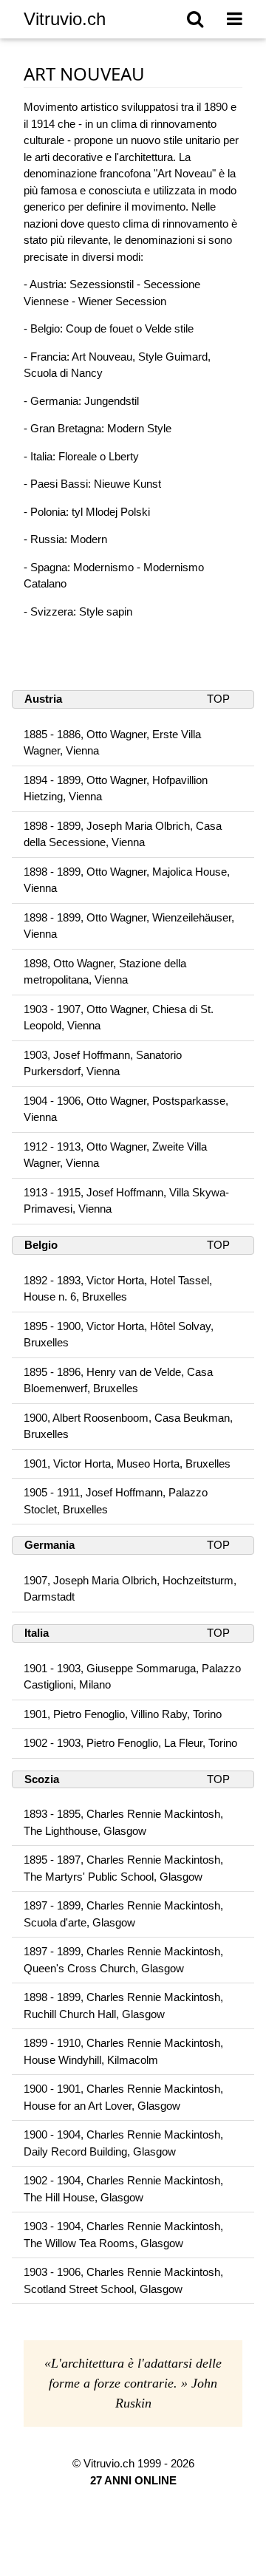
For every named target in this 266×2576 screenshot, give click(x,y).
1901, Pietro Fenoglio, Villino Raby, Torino (123, 1714)
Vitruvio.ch (65, 19)
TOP (218, 699)
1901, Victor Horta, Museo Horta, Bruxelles (127, 1464)
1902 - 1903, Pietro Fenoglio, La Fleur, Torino (130, 1743)
